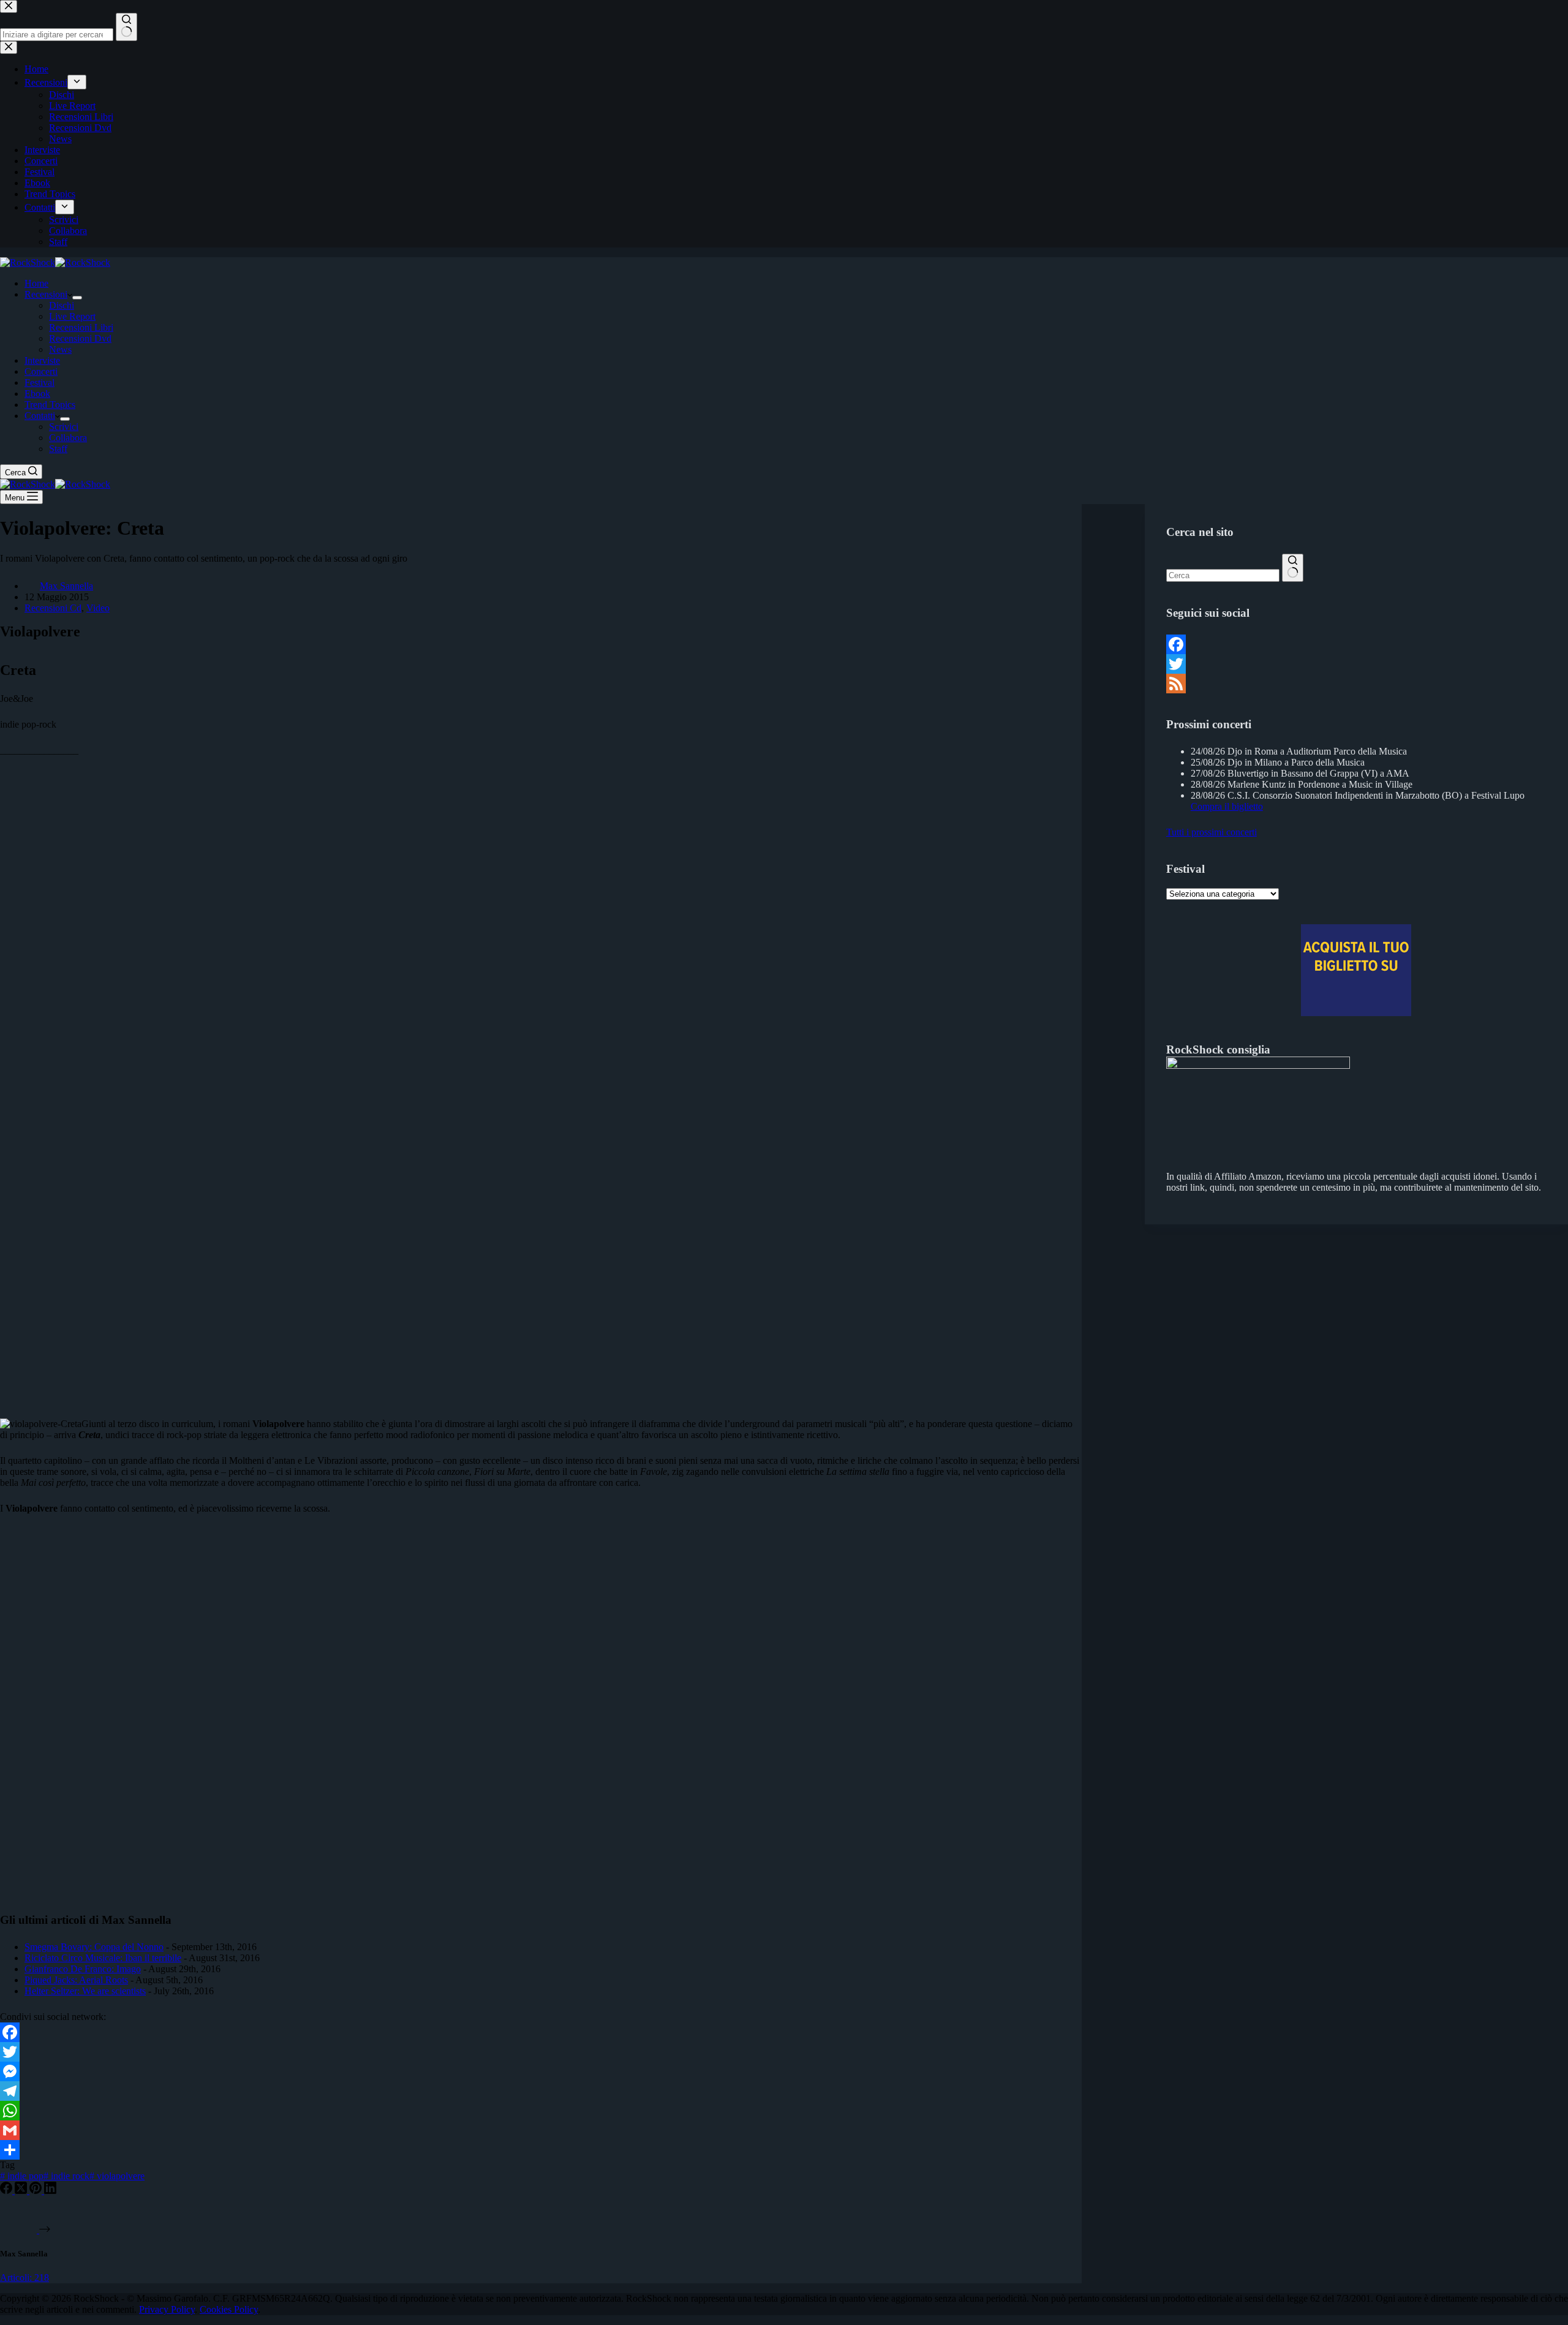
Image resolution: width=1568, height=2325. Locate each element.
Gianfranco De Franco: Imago (83, 1969)
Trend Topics (50, 405)
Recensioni (46, 294)
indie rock (66, 2176)
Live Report (72, 316)
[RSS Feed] (1356, 684)
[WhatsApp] (541, 2111)
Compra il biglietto (1227, 806)
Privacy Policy (167, 2309)
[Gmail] (541, 2130)
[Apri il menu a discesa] (77, 298)
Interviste (42, 360)
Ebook (37, 394)
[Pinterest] (37, 2191)
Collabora (68, 438)
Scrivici (64, 427)
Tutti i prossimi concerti (1212, 832)
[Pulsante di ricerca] (1293, 568)
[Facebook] (541, 2032)
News (60, 349)
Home (36, 283)
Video (98, 608)
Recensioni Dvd (80, 338)
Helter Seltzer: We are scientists (85, 1991)
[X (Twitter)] (22, 2191)
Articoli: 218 (24, 2278)
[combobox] (1223, 575)
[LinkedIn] (50, 2191)
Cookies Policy (229, 2309)
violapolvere (117, 2176)
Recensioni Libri (81, 327)
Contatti (40, 416)
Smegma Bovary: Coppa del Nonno (94, 1947)
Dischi (62, 305)
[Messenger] (541, 2071)
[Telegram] (541, 2091)
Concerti (41, 371)
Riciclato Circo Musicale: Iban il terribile (103, 1958)
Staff (58, 449)
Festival (40, 382)
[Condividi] (541, 2150)
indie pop (22, 2176)
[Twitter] (541, 2052)
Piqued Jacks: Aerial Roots (76, 1980)
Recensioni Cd (53, 608)
